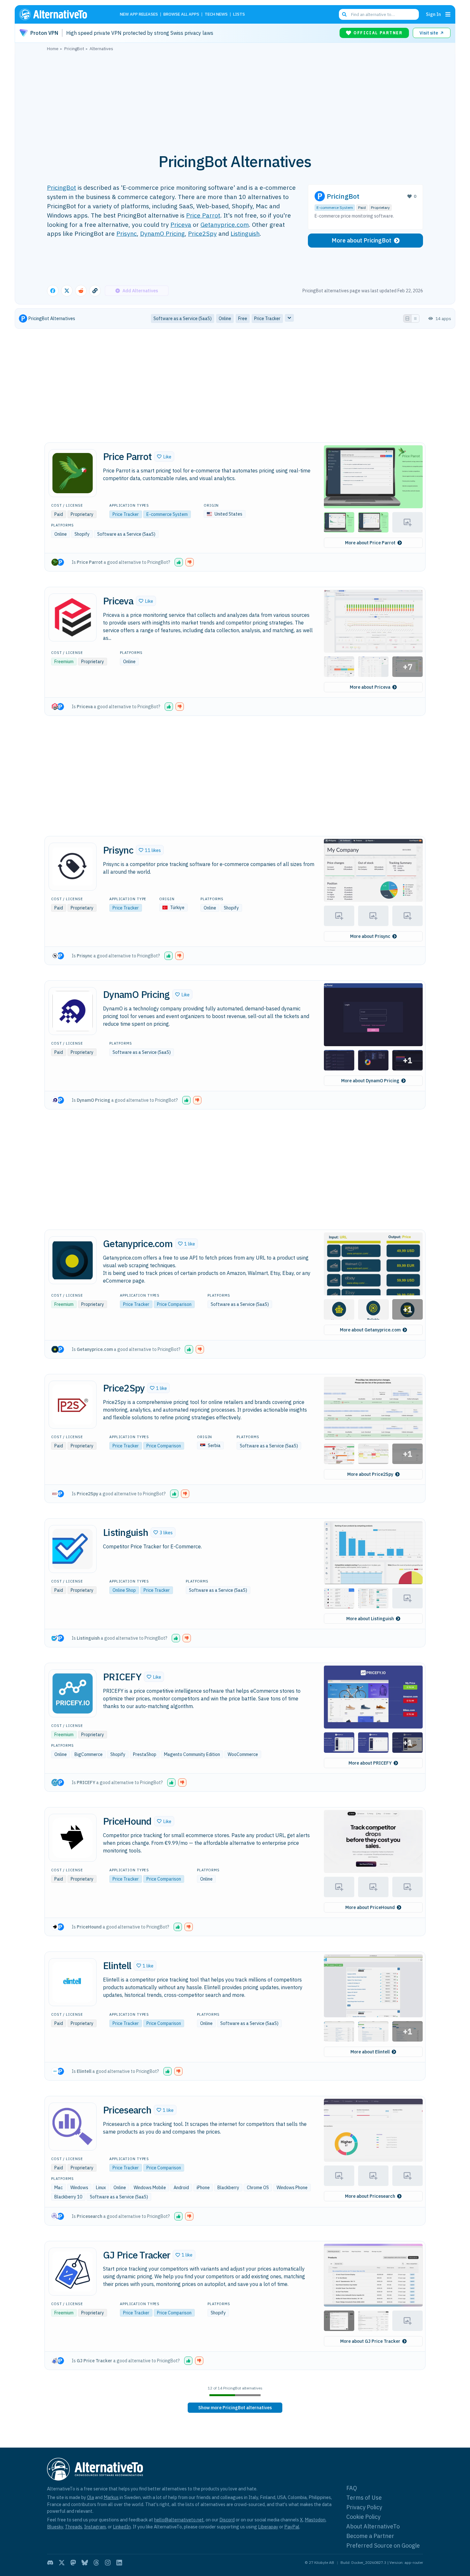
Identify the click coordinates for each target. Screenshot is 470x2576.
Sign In (433, 14)
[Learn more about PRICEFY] (73, 1693)
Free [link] (243, 318)
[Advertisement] (235, 99)
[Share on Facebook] (53, 291)
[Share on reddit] (81, 291)
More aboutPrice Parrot (370, 543)
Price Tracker (126, 514)
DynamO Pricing (162, 233)
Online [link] (225, 318)
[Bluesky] (85, 2563)
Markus (111, 2497)
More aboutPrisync (370, 936)
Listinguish (245, 233)
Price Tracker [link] (267, 318)
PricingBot (62, 187)
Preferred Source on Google (383, 2545)
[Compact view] (415, 318)
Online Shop (124, 1590)
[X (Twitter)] (62, 2563)
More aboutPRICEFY (370, 1763)
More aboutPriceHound (370, 1907)
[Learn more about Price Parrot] (73, 473)
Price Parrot (203, 215)
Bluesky (55, 2527)
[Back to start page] (62, 14)
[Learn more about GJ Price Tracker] (73, 2272)
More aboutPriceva (370, 687)
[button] (164, 456)
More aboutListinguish (370, 1619)
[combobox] (379, 14)
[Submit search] (344, 14)
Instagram (95, 2527)
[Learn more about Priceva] (73, 617)
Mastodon (315, 2520)
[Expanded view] (407, 318)
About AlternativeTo (373, 2526)
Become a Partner (370, 2536)
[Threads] (96, 2563)
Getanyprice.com (225, 224)
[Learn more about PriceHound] (73, 1838)
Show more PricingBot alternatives (235, 2408)
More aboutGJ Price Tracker (370, 2341)
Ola (90, 2497)
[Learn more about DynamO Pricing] (73, 1011)
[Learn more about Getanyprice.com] (73, 1260)
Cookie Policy (363, 2517)
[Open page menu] (448, 14)
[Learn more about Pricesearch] (73, 2127)
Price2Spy (202, 233)
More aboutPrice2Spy (370, 1474)
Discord (227, 2520)
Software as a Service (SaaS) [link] (183, 318)
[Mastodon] (73, 2563)
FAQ (352, 2488)
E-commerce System (335, 207)
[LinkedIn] (119, 2563)
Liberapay (268, 2527)
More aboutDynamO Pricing (370, 1081)
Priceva (181, 224)
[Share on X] (67, 291)
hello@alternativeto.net (179, 2520)
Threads (74, 2527)
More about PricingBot (361, 240)
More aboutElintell (370, 2052)
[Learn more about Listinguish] (73, 1549)
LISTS (239, 15)
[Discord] (50, 2563)
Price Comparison (174, 1304)
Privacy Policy (364, 2507)
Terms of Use (364, 2498)
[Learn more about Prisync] (73, 867)
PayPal (292, 2527)
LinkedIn (122, 2527)
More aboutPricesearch (370, 2196)
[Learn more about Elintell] (73, 1982)
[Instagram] (108, 2563)
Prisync (127, 233)
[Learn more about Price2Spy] (73, 1405)
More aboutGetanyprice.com (370, 1330)
